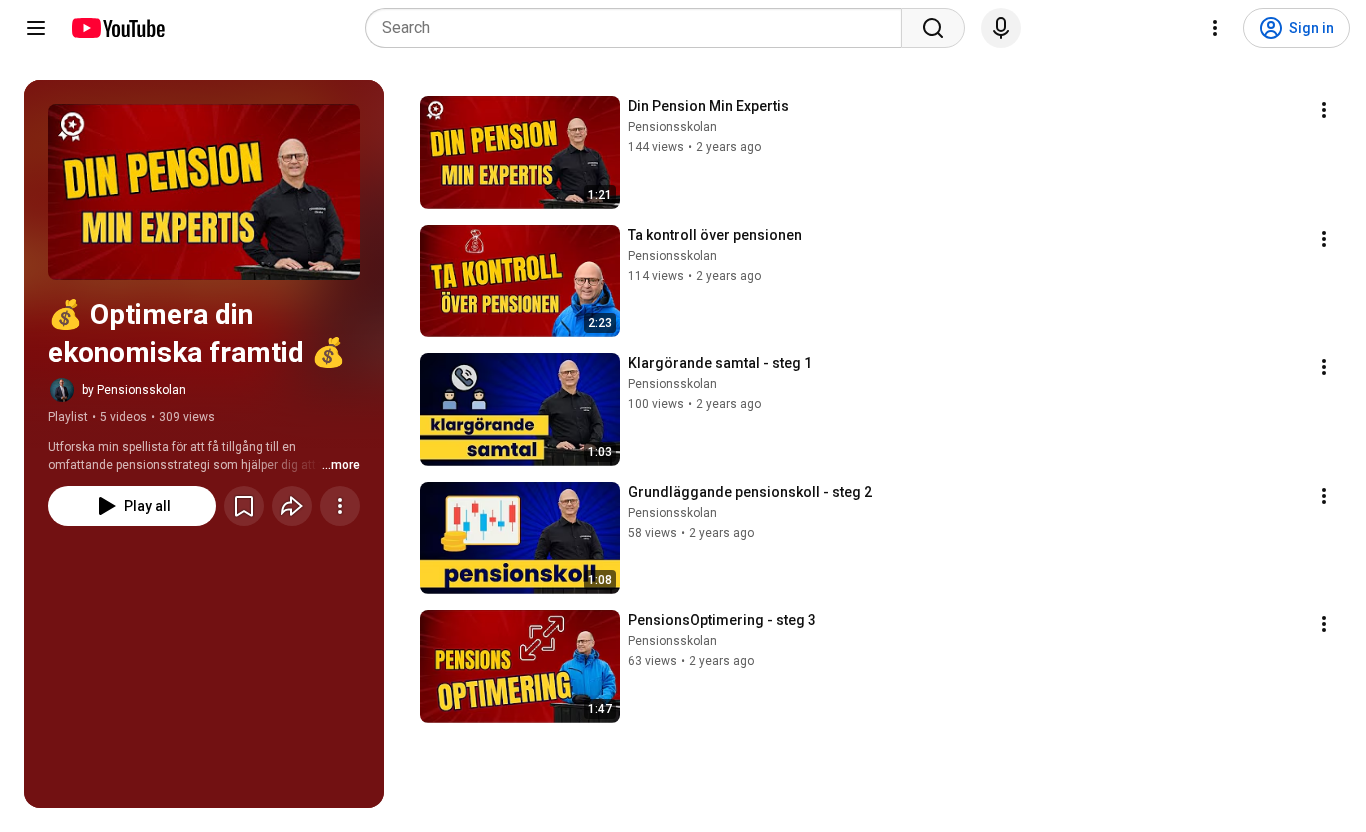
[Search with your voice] (1001, 28)
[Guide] (36, 28)
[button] (204, 192)
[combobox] (639, 28)
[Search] (933, 28)
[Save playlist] (244, 506)
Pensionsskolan (672, 127)
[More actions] (340, 506)
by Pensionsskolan (134, 390)
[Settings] (1215, 28)
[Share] (292, 506)
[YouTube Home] (117, 28)
